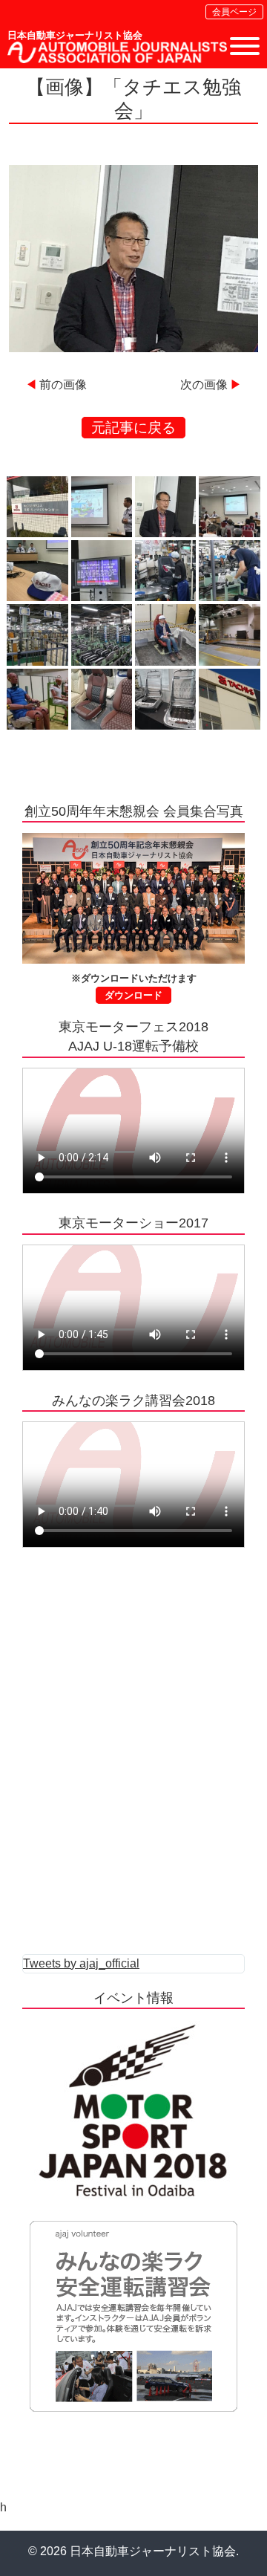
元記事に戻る (133, 428)
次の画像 (204, 385)
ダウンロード (133, 995)
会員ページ (234, 12)
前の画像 (63, 385)
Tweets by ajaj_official (81, 1963)
